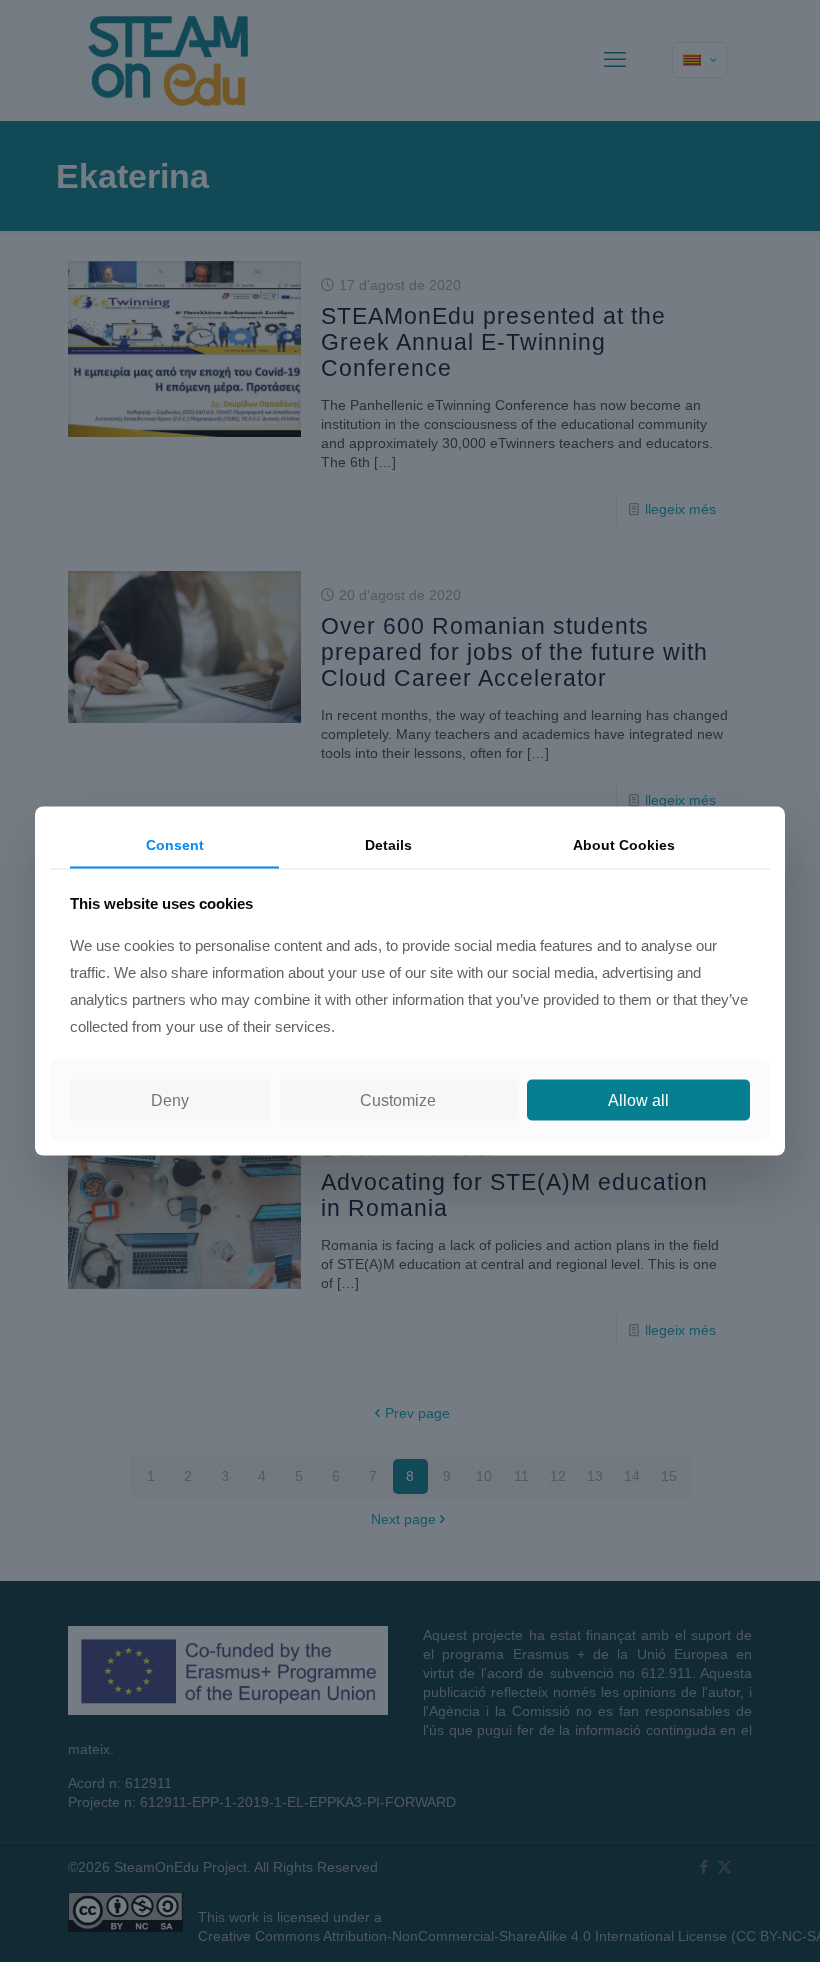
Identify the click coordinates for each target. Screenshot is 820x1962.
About (624, 845)
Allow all (638, 1099)
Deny (170, 1099)
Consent (175, 845)
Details (388, 845)
